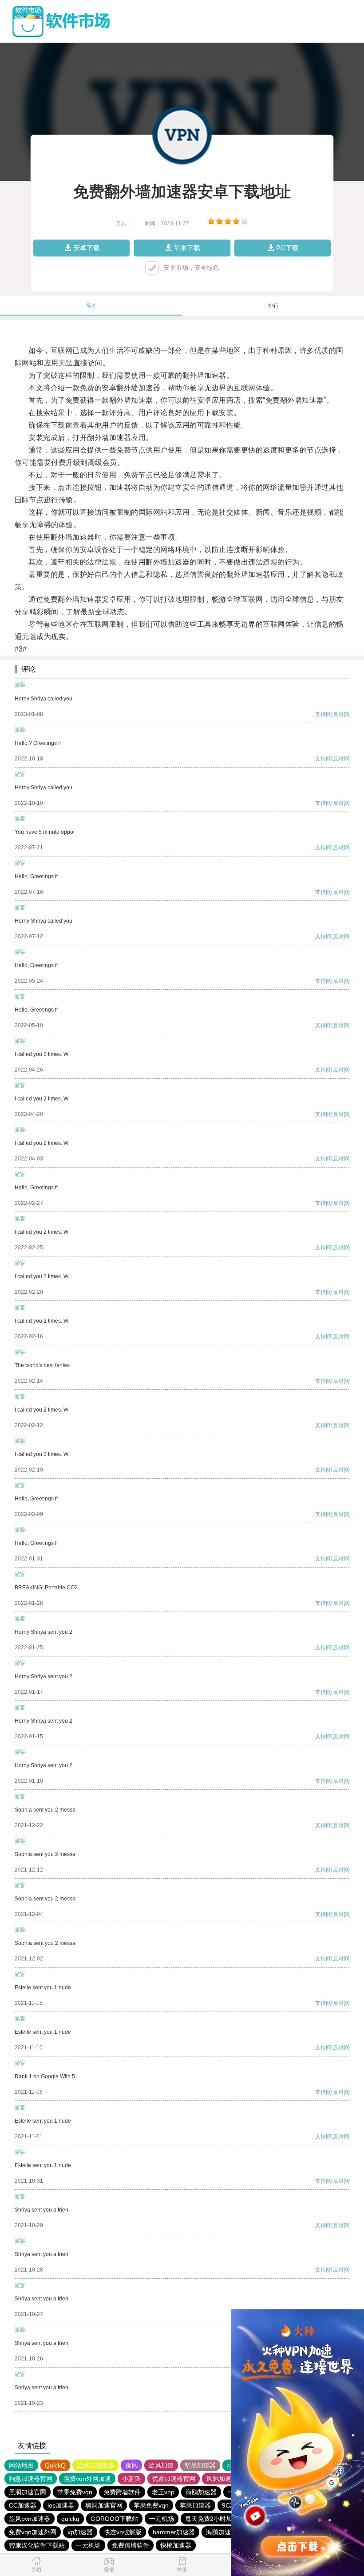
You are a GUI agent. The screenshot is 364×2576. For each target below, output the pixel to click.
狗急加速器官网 (31, 2479)
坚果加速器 (200, 2465)
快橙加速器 (176, 2545)
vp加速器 (80, 2532)
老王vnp (163, 2492)
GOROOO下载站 (114, 2519)
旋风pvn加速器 (30, 2519)
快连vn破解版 (123, 2532)
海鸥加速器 (201, 2492)
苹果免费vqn (75, 2492)
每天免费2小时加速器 (215, 2519)
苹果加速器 (195, 2505)
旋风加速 (161, 2465)
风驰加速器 (222, 2479)
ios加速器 (61, 2505)
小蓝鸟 (131, 2479)
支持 (320, 714)
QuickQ (55, 2465)
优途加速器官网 (174, 2479)
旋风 (131, 2465)
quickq (70, 2519)
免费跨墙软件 (122, 2492)
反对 (338, 714)
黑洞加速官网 (28, 2492)
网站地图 (21, 2465)
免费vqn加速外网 (33, 2532)
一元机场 (162, 2519)
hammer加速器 (174, 2532)
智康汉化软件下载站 (37, 2545)
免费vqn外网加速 (87, 2479)
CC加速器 (23, 2505)
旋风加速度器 (95, 2465)
